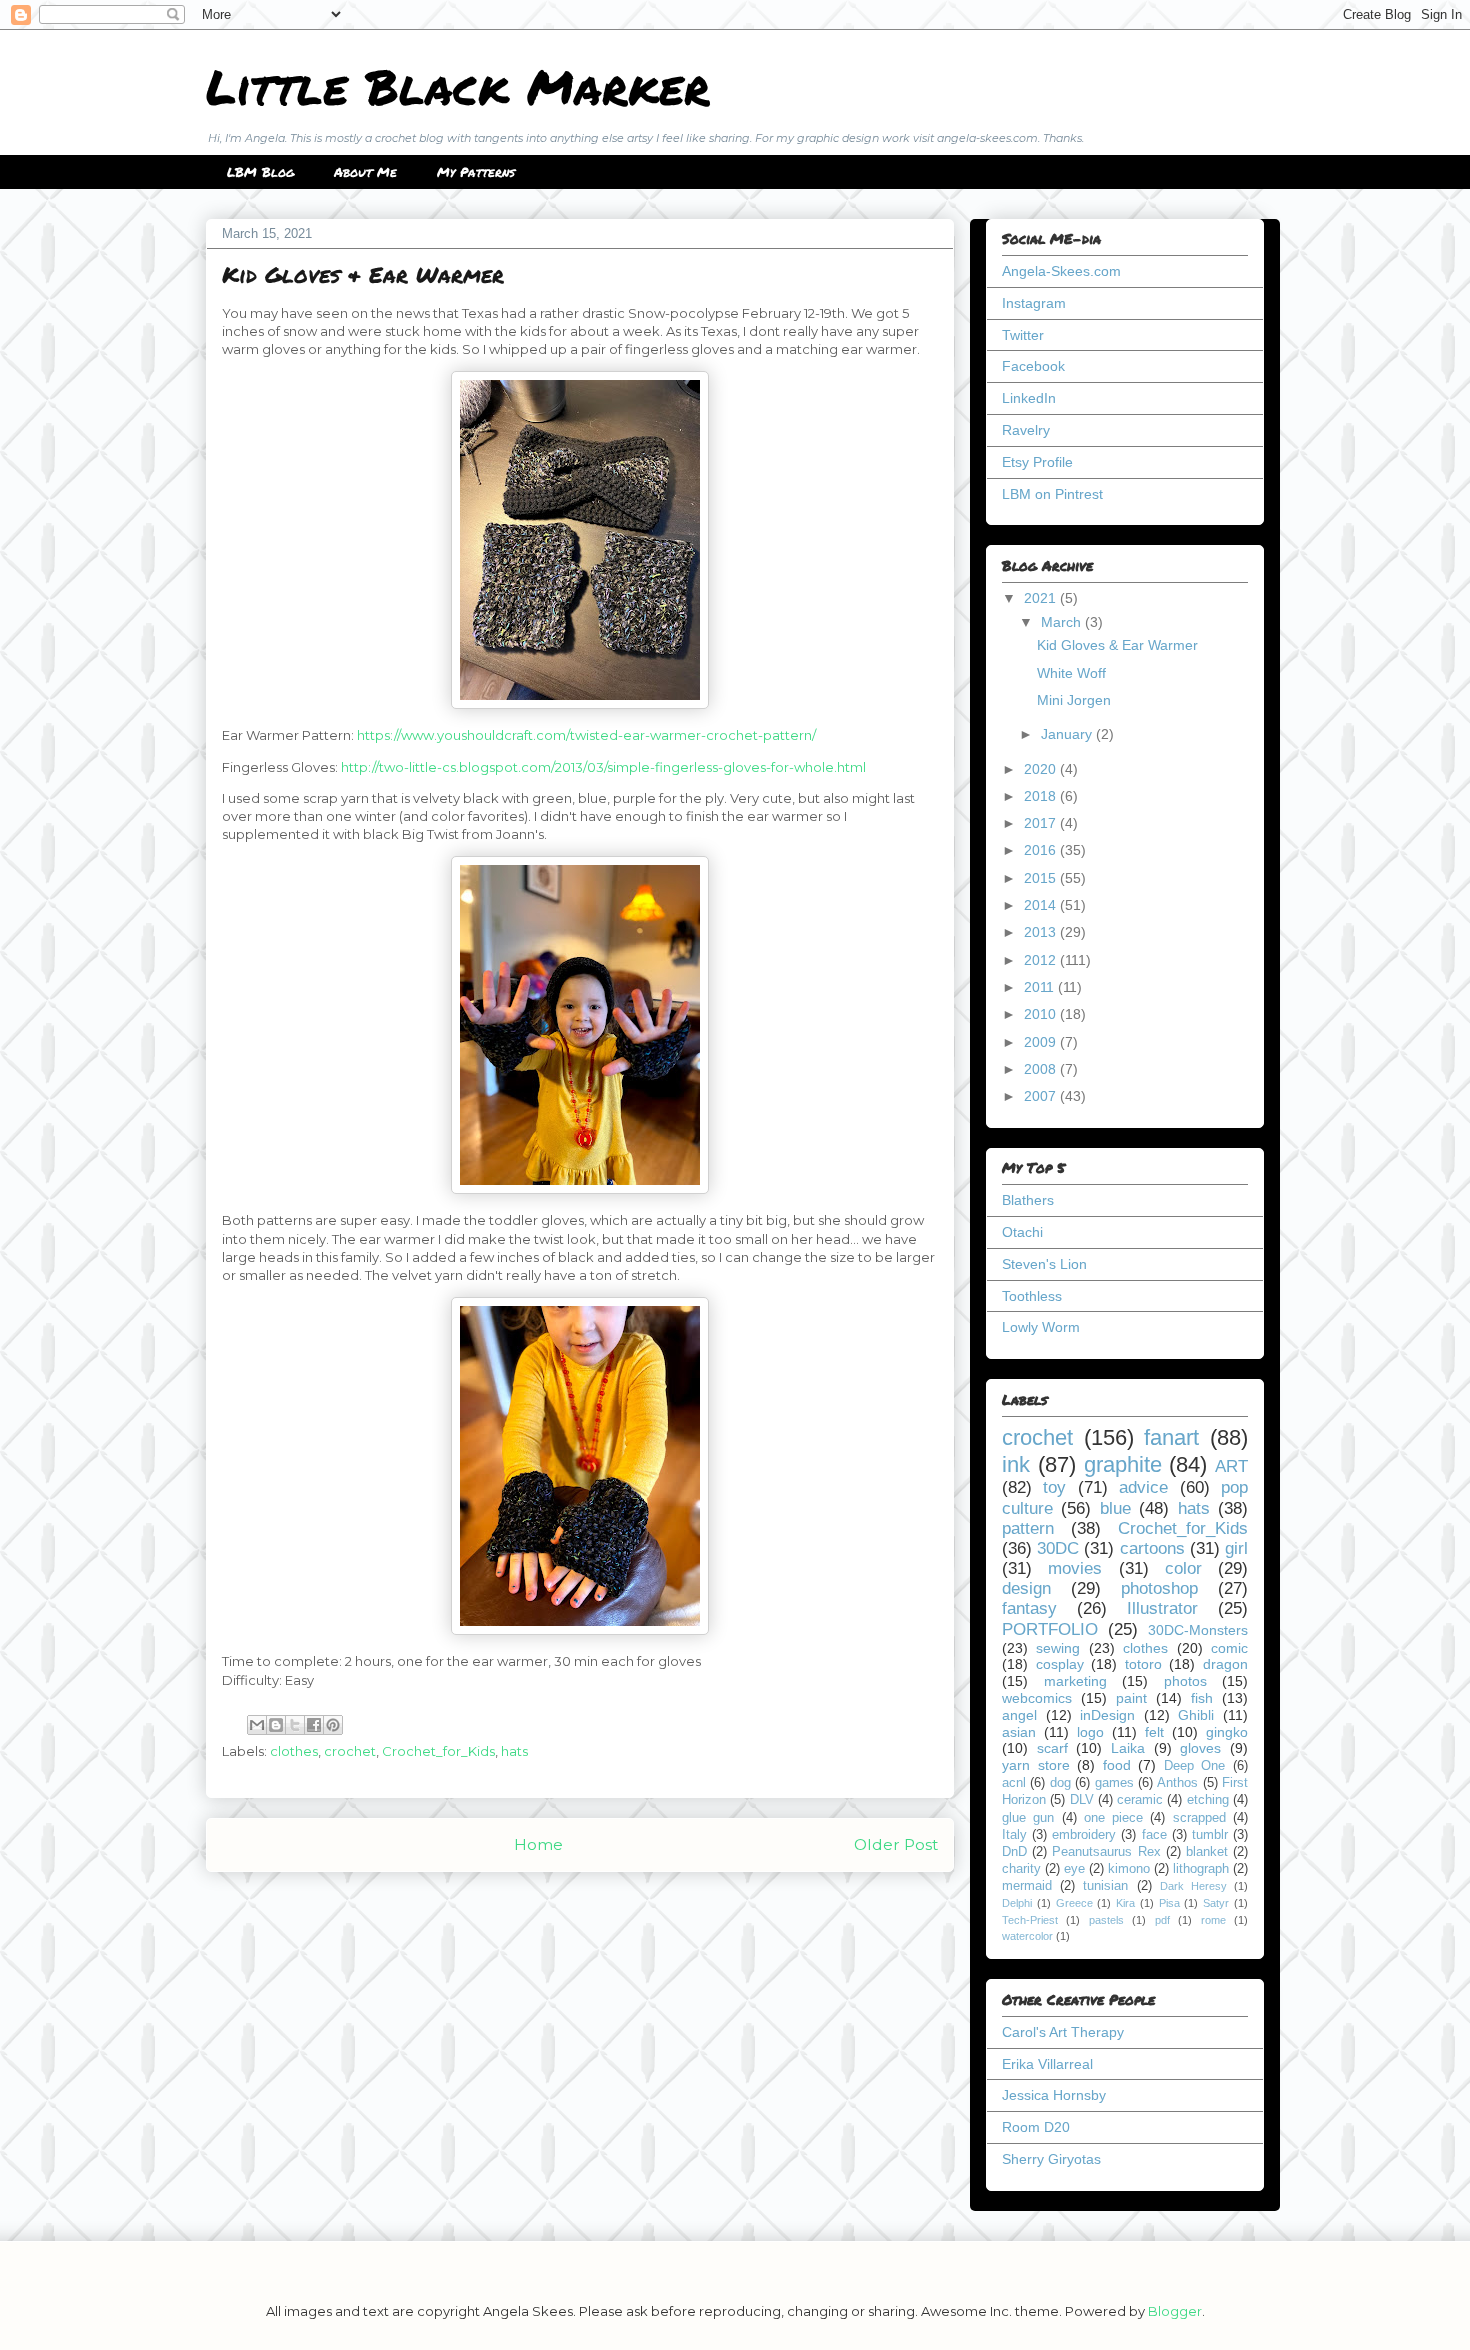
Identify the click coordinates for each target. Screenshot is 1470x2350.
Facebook (1033, 366)
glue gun (1028, 1818)
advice (1143, 1487)
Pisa (1169, 1903)
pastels (1106, 1920)
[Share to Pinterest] (333, 1725)
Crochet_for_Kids (438, 1751)
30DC (1058, 1548)
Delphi (1017, 1903)
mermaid (1027, 1886)
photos (1185, 1681)
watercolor (1027, 1936)
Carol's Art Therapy (1063, 2032)
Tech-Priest (1030, 1920)
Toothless (1032, 1296)
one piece (1113, 1818)
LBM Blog (260, 172)
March (1063, 622)
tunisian (1105, 1886)
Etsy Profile (1037, 462)
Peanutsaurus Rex (1106, 1852)
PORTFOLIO (1050, 1629)
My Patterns (476, 172)
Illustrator (1162, 1608)
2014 (1042, 905)
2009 (1042, 1042)
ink (1016, 1464)
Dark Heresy (1193, 1886)
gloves (1200, 1748)
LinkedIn (1029, 398)
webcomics (1037, 1698)
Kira (1125, 1903)
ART (1231, 1466)
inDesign (1107, 1715)
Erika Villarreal (1047, 2064)
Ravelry (1026, 430)
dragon (1225, 1664)
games (1114, 1783)
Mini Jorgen (1074, 700)
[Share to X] (295, 1725)
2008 (1042, 1069)
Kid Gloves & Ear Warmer (1117, 645)
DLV (1082, 1800)
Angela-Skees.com (1061, 271)
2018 (1042, 796)
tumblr (1210, 1835)
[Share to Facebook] (314, 1725)
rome (1213, 1920)
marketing (1075, 1681)
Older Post (896, 1844)
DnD (1014, 1852)
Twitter (1023, 335)
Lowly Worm (1041, 1327)
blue (1115, 1508)
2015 (1042, 878)
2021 (1042, 598)
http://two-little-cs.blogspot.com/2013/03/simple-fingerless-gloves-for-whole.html (603, 767)
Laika (1128, 1748)
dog (1060, 1783)
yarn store (1036, 1765)
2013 (1042, 932)
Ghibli (1196, 1715)
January (1068, 734)
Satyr (1216, 1903)
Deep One (1195, 1766)
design (1026, 1588)
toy (1054, 1487)
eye (1074, 1869)
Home (538, 1844)
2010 (1042, 1014)
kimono (1129, 1869)
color (1183, 1568)
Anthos (1177, 1783)
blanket (1207, 1852)
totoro (1143, 1664)
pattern (1028, 1528)
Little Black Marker (458, 86)
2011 (1041, 987)
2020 (1042, 769)
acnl (1014, 1783)
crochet (350, 1751)
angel (1019, 1715)
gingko (1227, 1732)
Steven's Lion (1044, 1264)
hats (514, 1751)
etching (1208, 1800)
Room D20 (1036, 2127)
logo (1090, 1732)
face (1154, 1835)
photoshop (1159, 1588)
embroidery (1084, 1835)
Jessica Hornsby (1054, 2095)
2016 (1042, 850)
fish (1202, 1698)
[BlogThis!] (276, 1725)
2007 (1042, 1096)
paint (1131, 1698)
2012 (1042, 960)
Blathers (1028, 1200)
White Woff (1071, 673)
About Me (365, 172)
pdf (1162, 1920)
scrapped (1199, 1818)
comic (1229, 1648)
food (1117, 1765)
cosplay (1060, 1664)
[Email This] (257, 1725)
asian (1019, 1732)
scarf (1052, 1748)
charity (1021, 1869)
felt (1154, 1732)
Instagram (1034, 303)
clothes (294, 1751)
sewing (1058, 1648)
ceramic (1140, 1800)
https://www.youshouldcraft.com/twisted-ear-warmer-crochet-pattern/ (586, 735)
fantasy (1029, 1608)
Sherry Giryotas (1051, 2159)
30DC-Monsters (1198, 1630)
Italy (1014, 1835)
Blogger (1175, 2311)
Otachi (1022, 1232)
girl (1236, 1548)
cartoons (1152, 1548)
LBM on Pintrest (1052, 494)
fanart (1171, 1437)
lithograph (1201, 1869)
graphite (1123, 1464)
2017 (1042, 823)
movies (1075, 1568)
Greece (1074, 1903)
